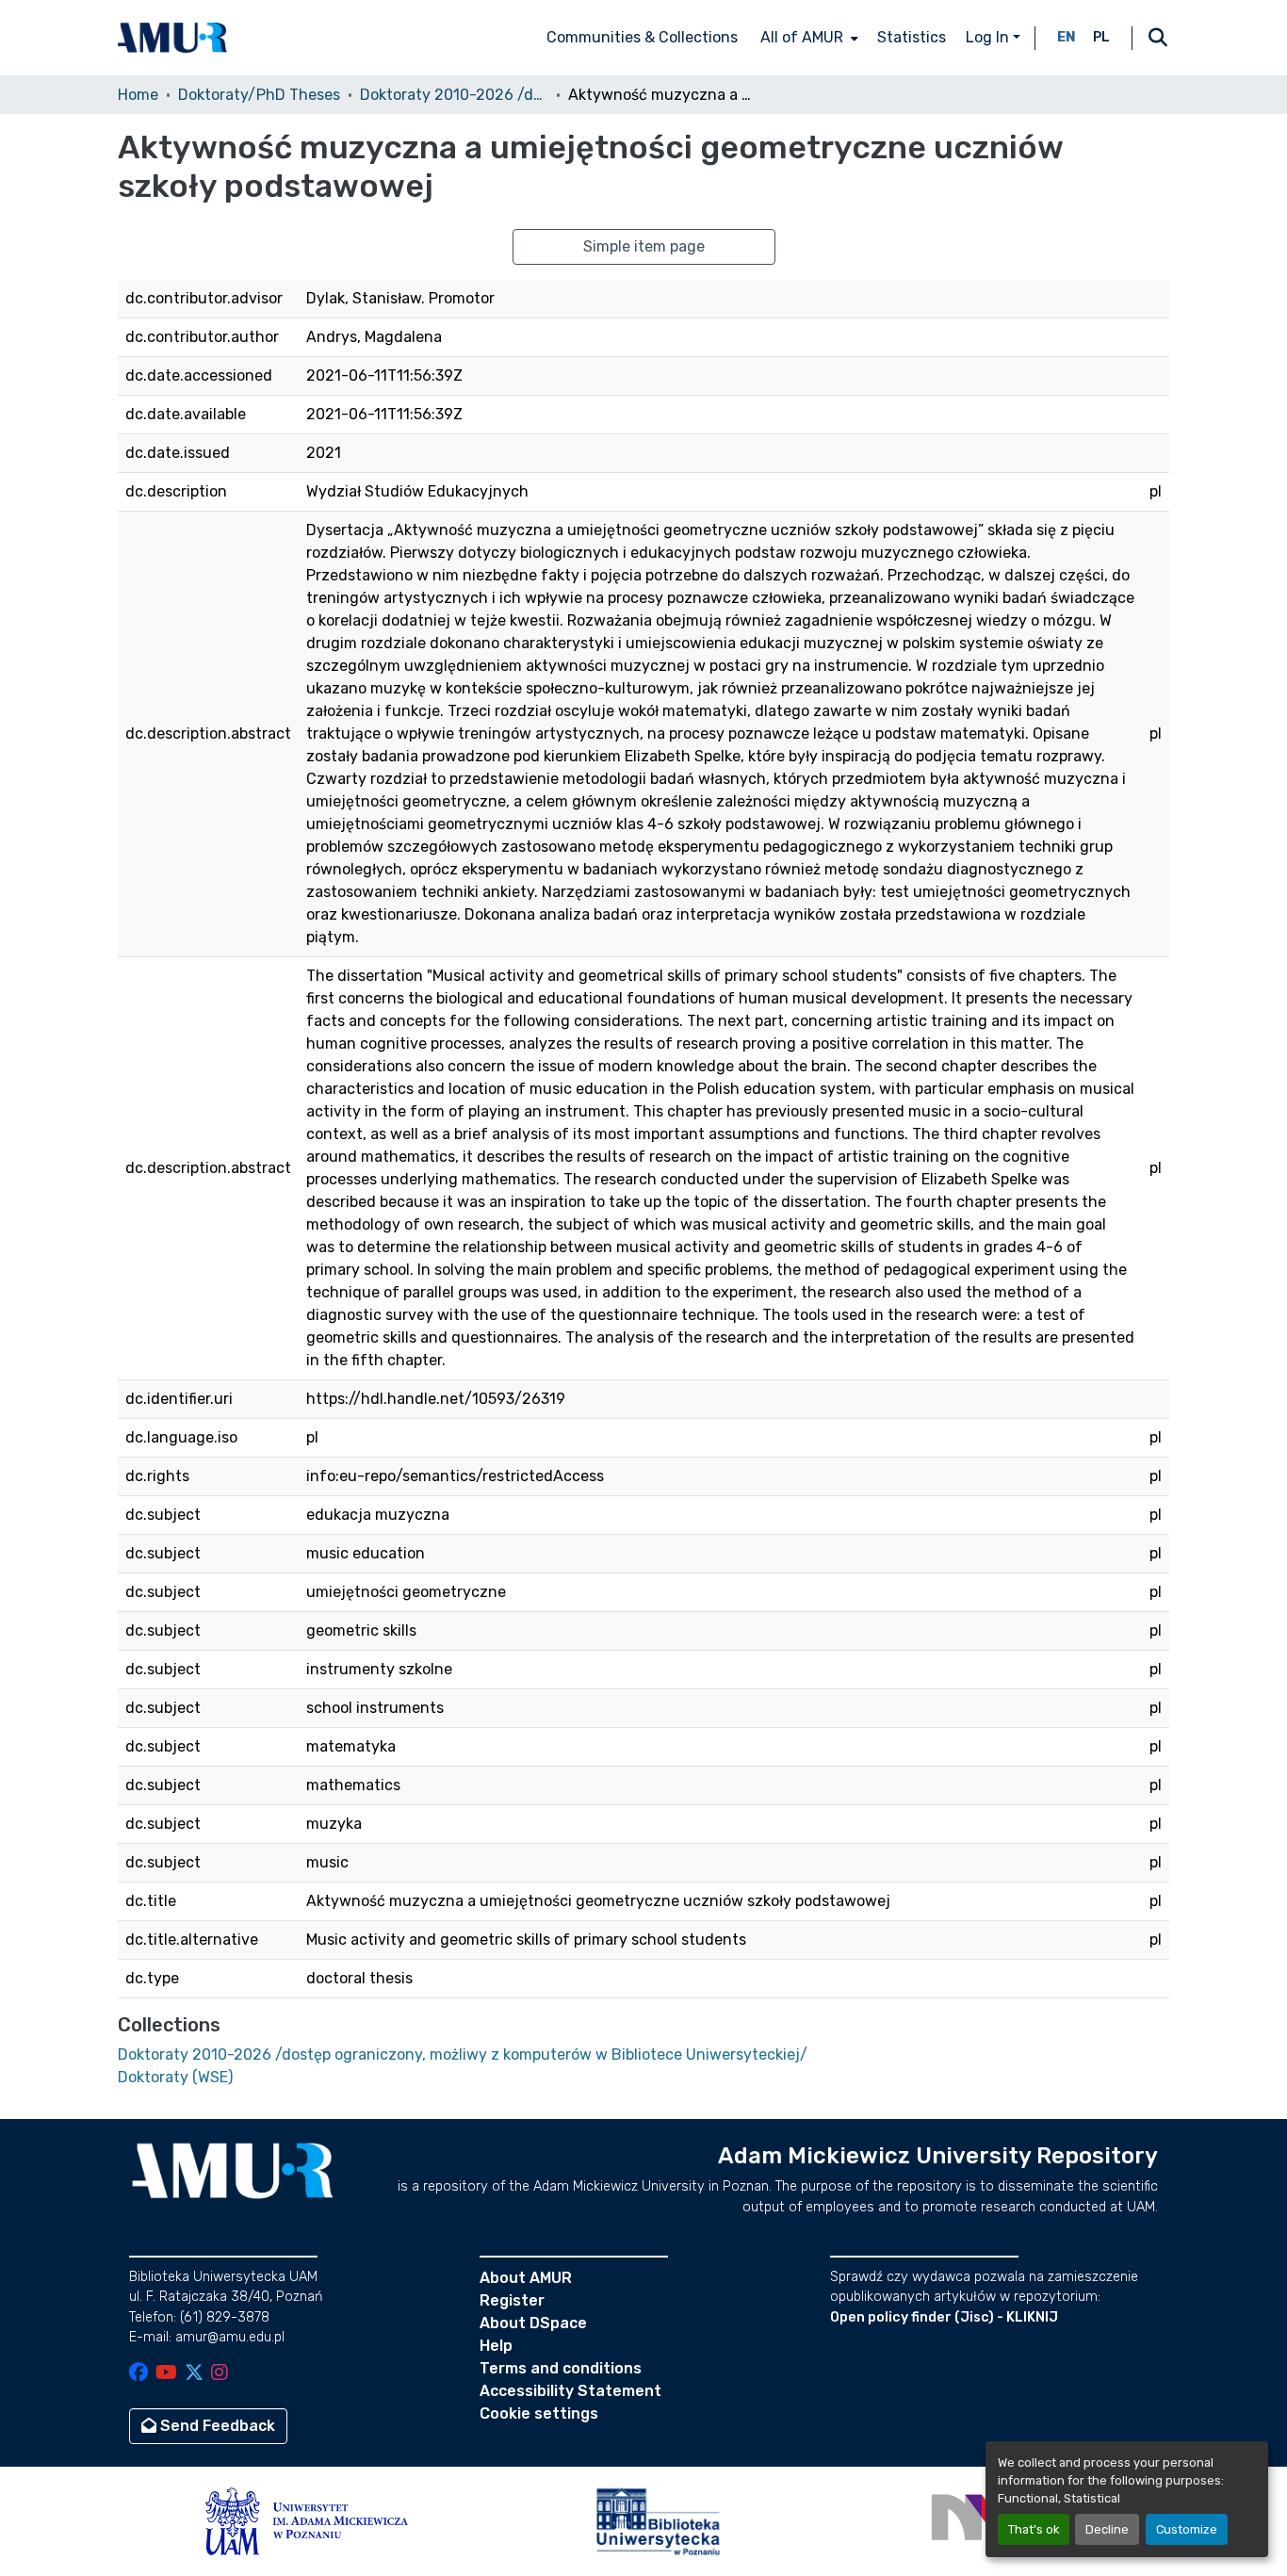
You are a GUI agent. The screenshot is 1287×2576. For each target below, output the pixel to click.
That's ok (1034, 2529)
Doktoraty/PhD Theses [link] (259, 95)
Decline (1107, 2529)
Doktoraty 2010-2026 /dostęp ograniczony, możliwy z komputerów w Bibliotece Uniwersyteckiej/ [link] (454, 95)
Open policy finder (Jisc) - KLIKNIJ (944, 2317)
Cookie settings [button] (539, 2413)
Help (496, 2346)
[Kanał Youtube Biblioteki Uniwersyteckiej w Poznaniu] (166, 2374)
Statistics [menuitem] (912, 37)
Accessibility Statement (570, 2391)
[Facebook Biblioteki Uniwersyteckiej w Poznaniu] (138, 2374)
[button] (172, 38)
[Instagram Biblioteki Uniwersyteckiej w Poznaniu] (220, 2374)
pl (1101, 37)
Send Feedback (216, 2426)
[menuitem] (807, 38)
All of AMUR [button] (802, 37)
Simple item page (644, 246)
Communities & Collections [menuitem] (642, 37)
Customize (1187, 2529)
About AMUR (526, 2278)
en (1067, 37)
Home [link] (138, 95)
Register (512, 2300)
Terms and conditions (561, 2368)
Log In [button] (989, 37)
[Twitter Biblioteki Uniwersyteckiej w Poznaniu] (194, 2374)
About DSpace (533, 2323)
